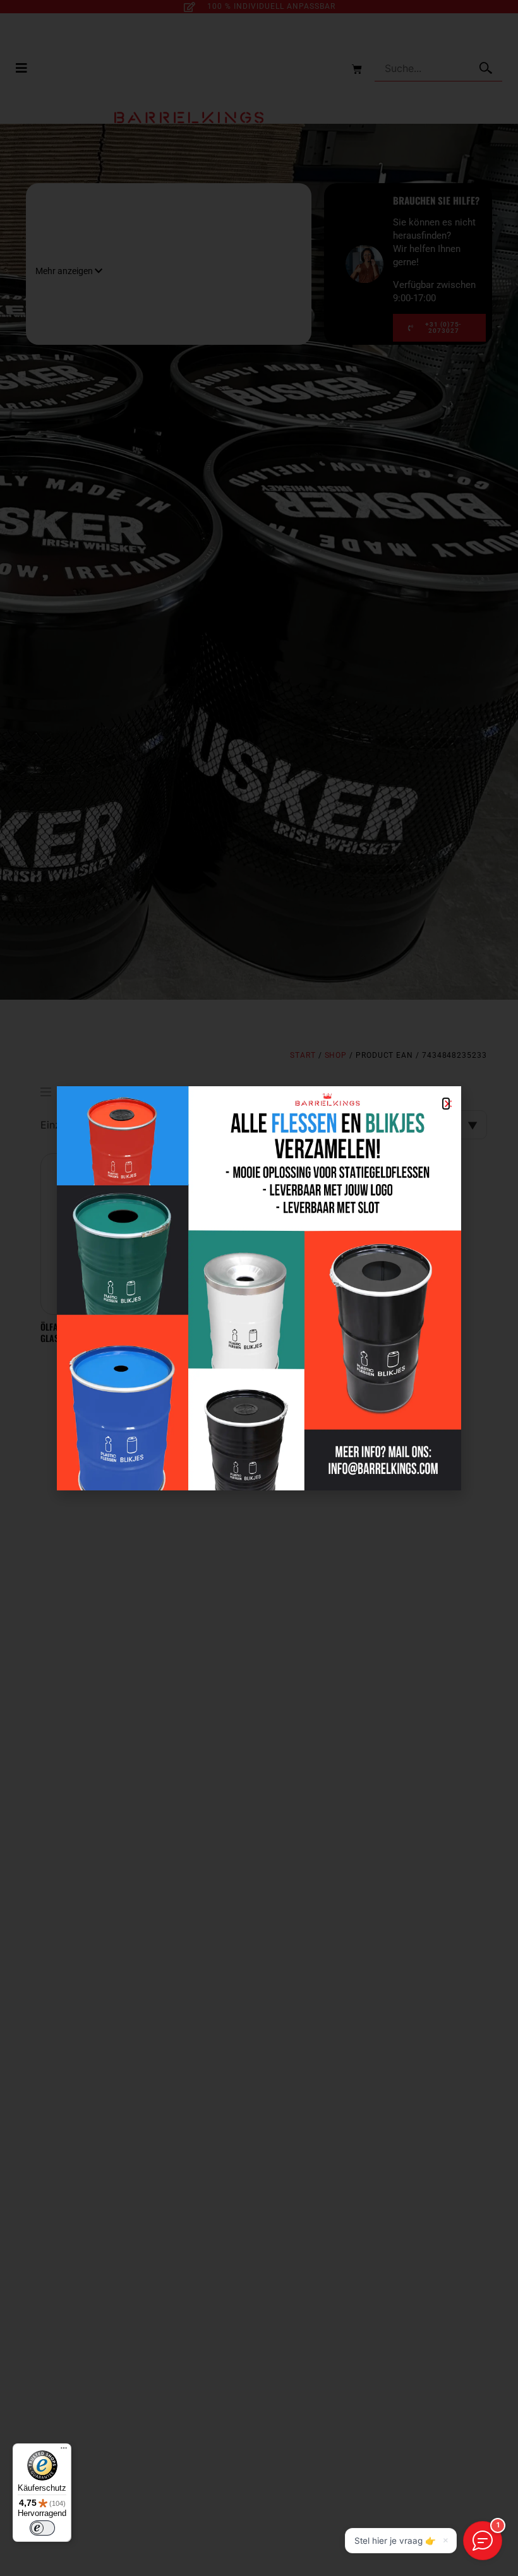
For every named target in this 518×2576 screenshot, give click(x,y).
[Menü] (64, 2451)
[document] (259, 1288)
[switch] (42, 2528)
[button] (446, 1104)
